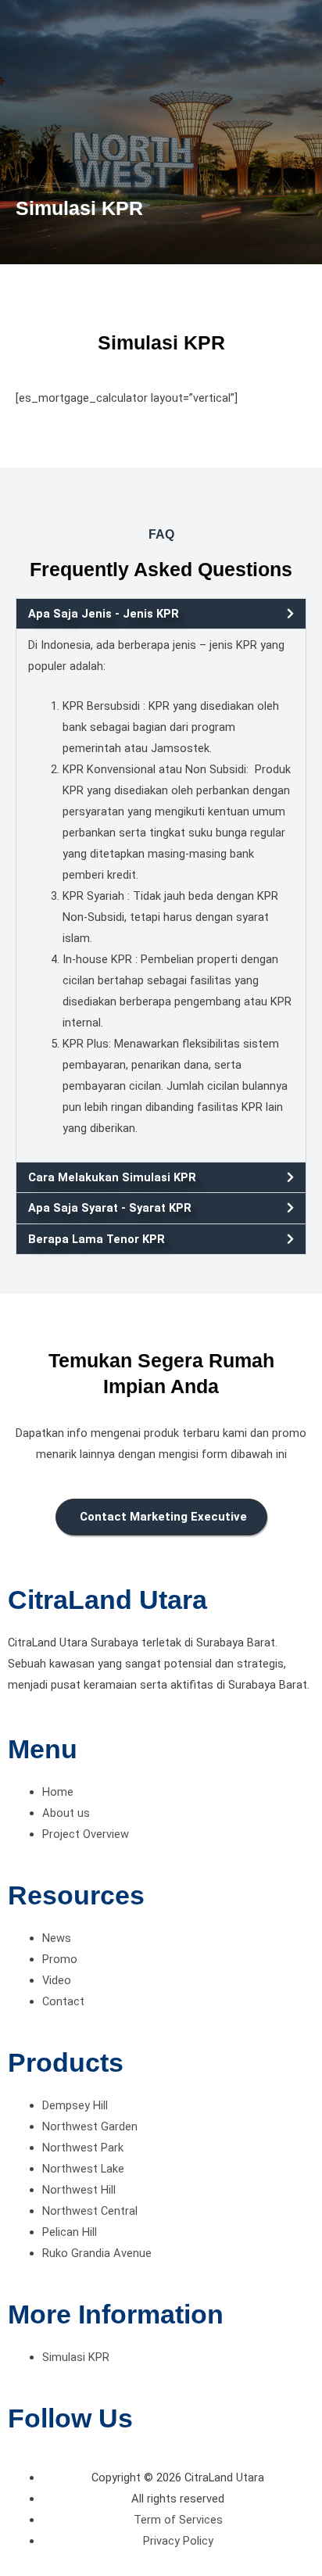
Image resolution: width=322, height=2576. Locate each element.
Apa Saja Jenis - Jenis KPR (104, 614)
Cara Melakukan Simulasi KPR (112, 1177)
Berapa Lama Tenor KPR (97, 1239)
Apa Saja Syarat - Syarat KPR (110, 1208)
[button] (161, 614)
